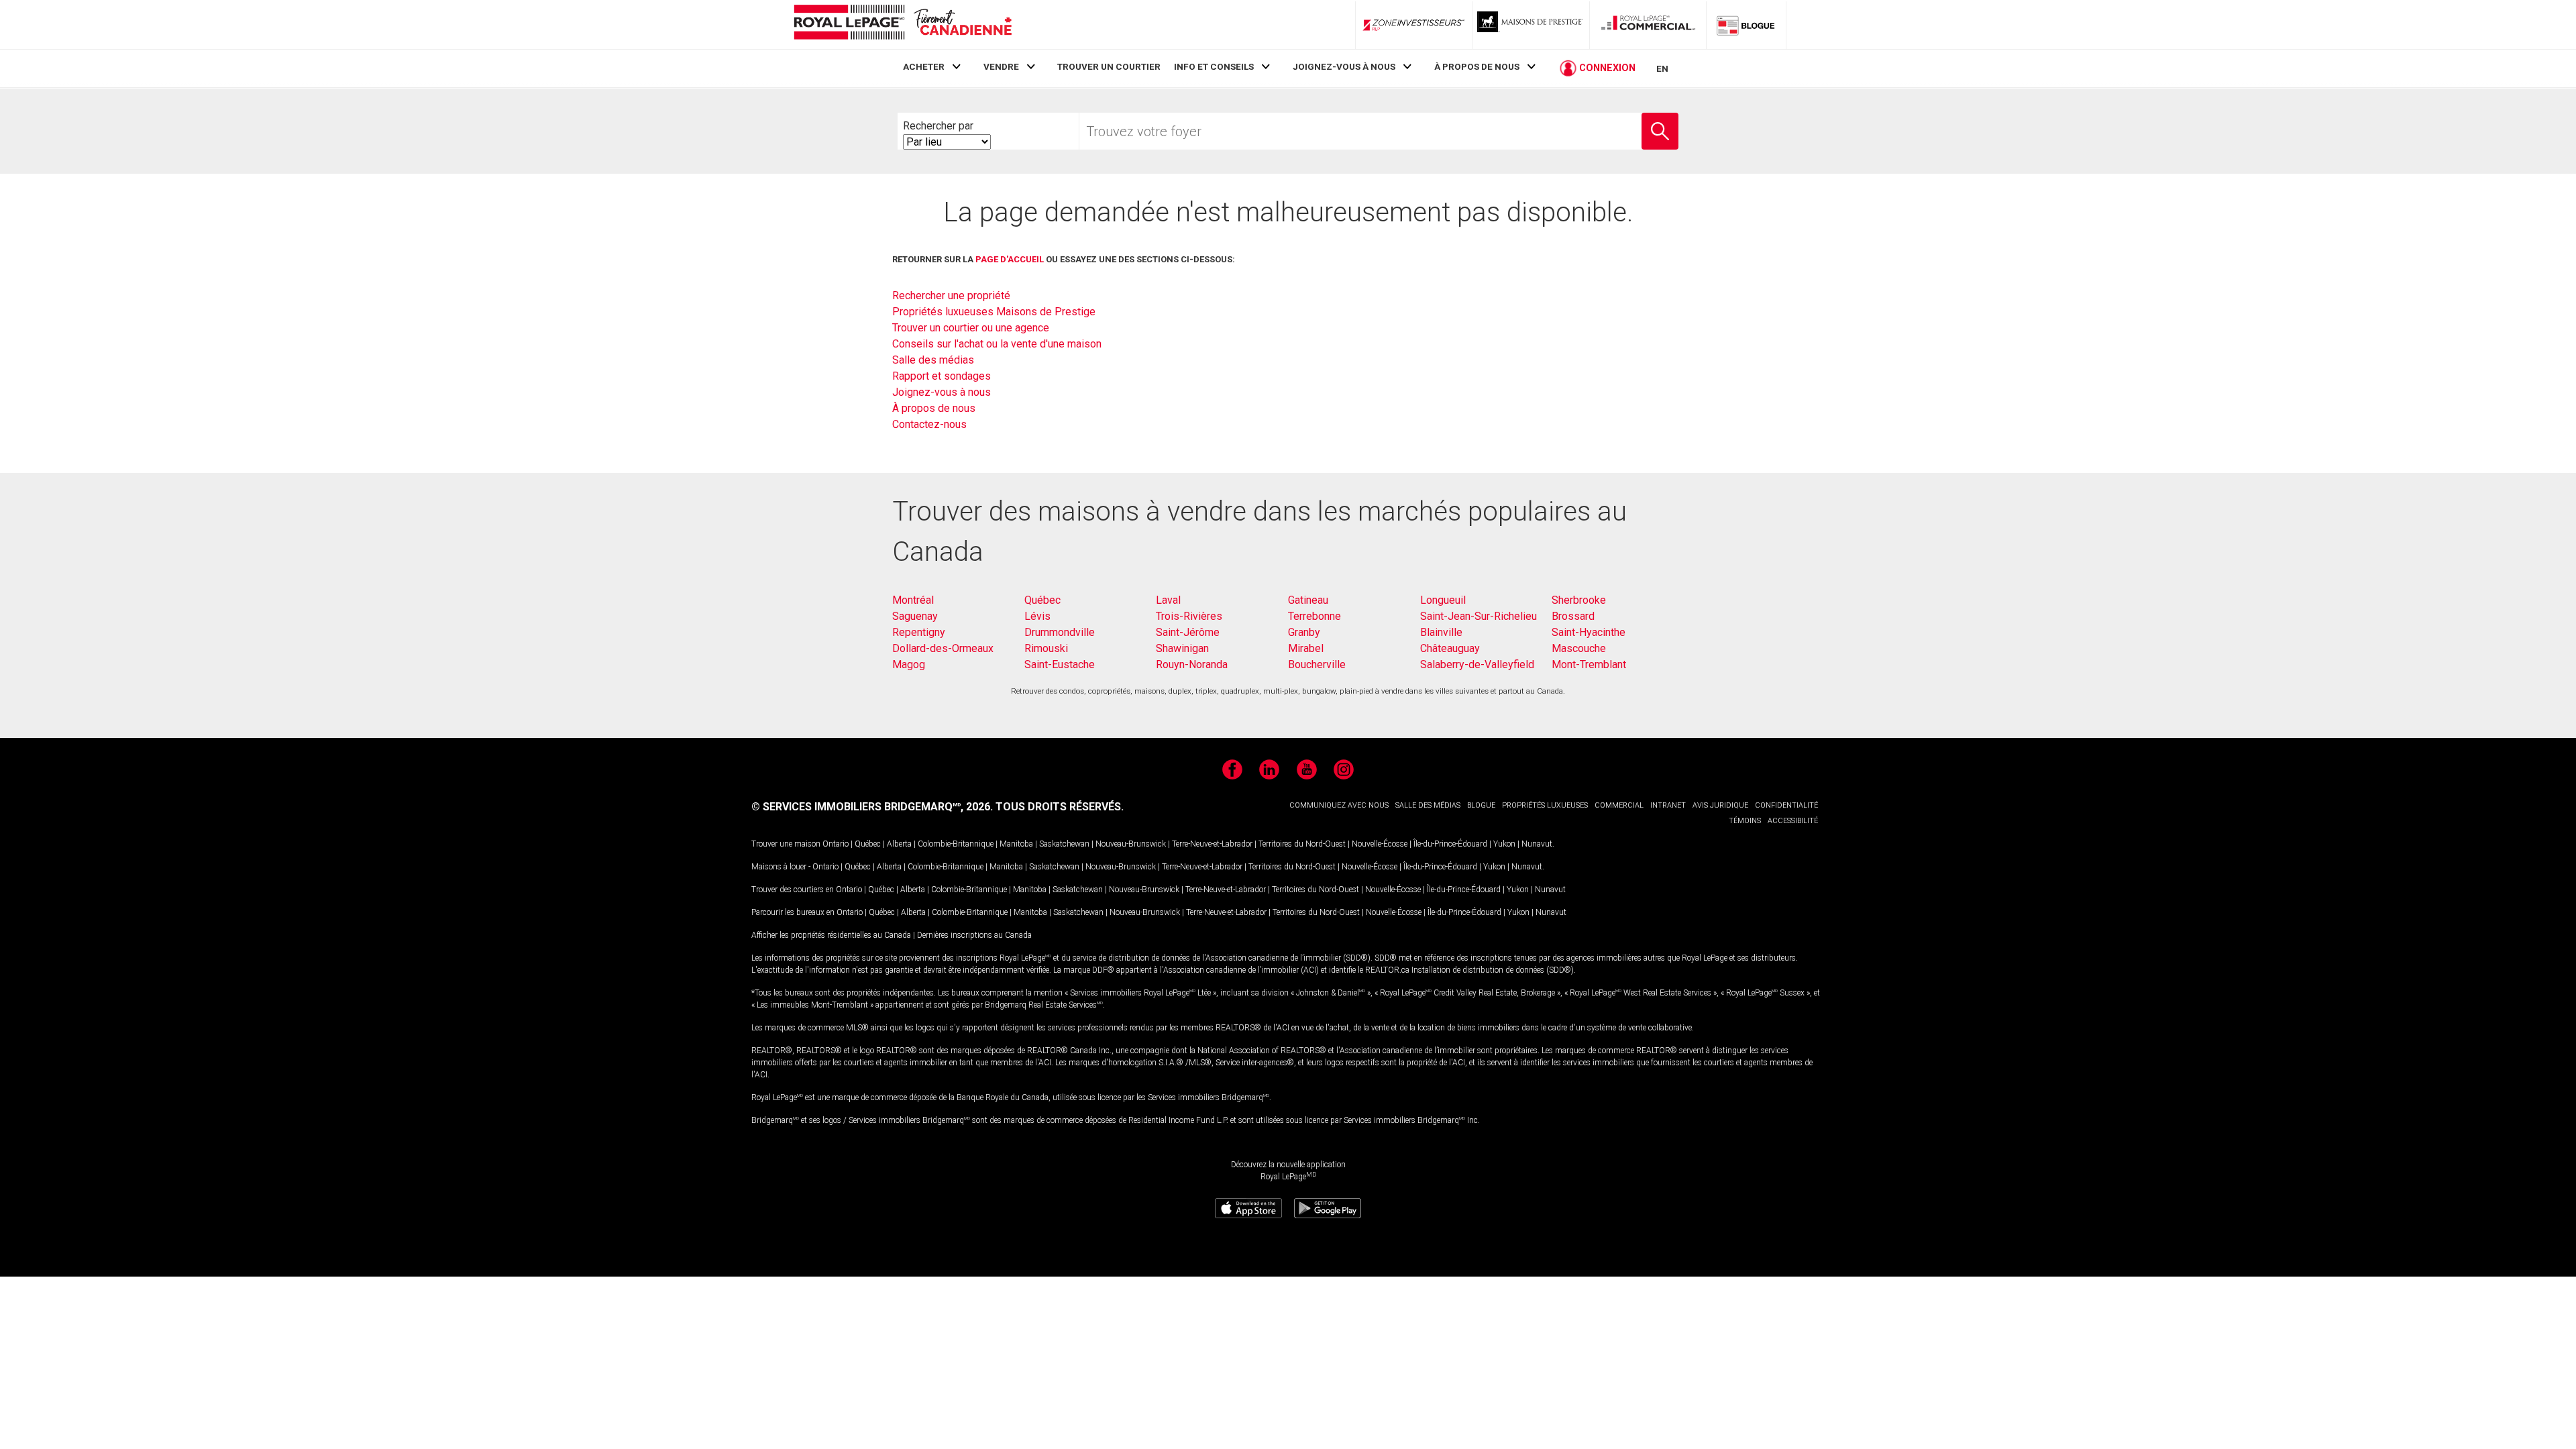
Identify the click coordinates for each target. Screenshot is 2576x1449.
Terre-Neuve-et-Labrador (1212, 844)
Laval (1168, 600)
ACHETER (924, 66)
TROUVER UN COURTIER (1109, 66)
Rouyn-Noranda (1192, 664)
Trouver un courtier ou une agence (971, 328)
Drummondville (1060, 632)
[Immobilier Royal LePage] (902, 24)
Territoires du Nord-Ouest (1302, 844)
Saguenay (915, 616)
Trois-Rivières (1189, 616)
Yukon (1504, 844)
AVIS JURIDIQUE (1720, 805)
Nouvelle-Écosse (1380, 844)
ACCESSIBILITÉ (1793, 821)
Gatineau (1308, 600)
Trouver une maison (786, 844)
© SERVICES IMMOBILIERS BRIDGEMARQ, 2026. (872, 807)
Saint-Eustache (1060, 664)
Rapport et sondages (942, 376)
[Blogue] (1746, 25)
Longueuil (1443, 600)
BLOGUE (1481, 805)
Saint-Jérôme (1188, 632)
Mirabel (1306, 648)
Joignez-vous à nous (942, 392)
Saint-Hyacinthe (1589, 632)
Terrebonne (1314, 616)
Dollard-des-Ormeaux (943, 648)
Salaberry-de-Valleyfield (1477, 664)
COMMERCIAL (1619, 805)
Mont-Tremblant (1589, 664)
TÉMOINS (1745, 821)
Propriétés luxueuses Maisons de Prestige (994, 312)
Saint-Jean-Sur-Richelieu (1479, 616)
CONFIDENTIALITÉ (1786, 805)
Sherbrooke (1579, 600)
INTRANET (1668, 805)
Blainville (1441, 632)
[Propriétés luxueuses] (1531, 25)
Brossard (1573, 616)
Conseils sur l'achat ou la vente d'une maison (997, 344)
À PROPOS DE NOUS (1477, 66)
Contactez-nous (929, 424)
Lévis (1037, 616)
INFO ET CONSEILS (1214, 66)
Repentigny (919, 632)
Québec (1042, 600)
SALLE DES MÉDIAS (1428, 805)
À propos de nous (934, 408)
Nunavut (1537, 844)
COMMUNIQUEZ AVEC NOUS (1339, 805)
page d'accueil (1010, 259)
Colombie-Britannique (956, 844)
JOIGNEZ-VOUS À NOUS (1344, 66)
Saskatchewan (1064, 844)
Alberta (899, 844)
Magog (909, 664)
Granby (1304, 632)
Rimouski (1046, 648)
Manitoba (1016, 844)
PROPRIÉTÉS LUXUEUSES (1545, 805)
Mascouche (1579, 648)
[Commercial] (1648, 25)
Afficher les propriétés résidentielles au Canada (831, 935)
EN (1662, 68)
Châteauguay (1450, 648)
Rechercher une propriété (951, 296)
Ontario (836, 844)
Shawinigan (1182, 648)
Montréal (913, 600)
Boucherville (1317, 664)
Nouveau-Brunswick (1131, 844)
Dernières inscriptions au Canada (974, 935)
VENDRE (1001, 66)
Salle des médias (933, 360)
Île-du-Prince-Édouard (1450, 844)
